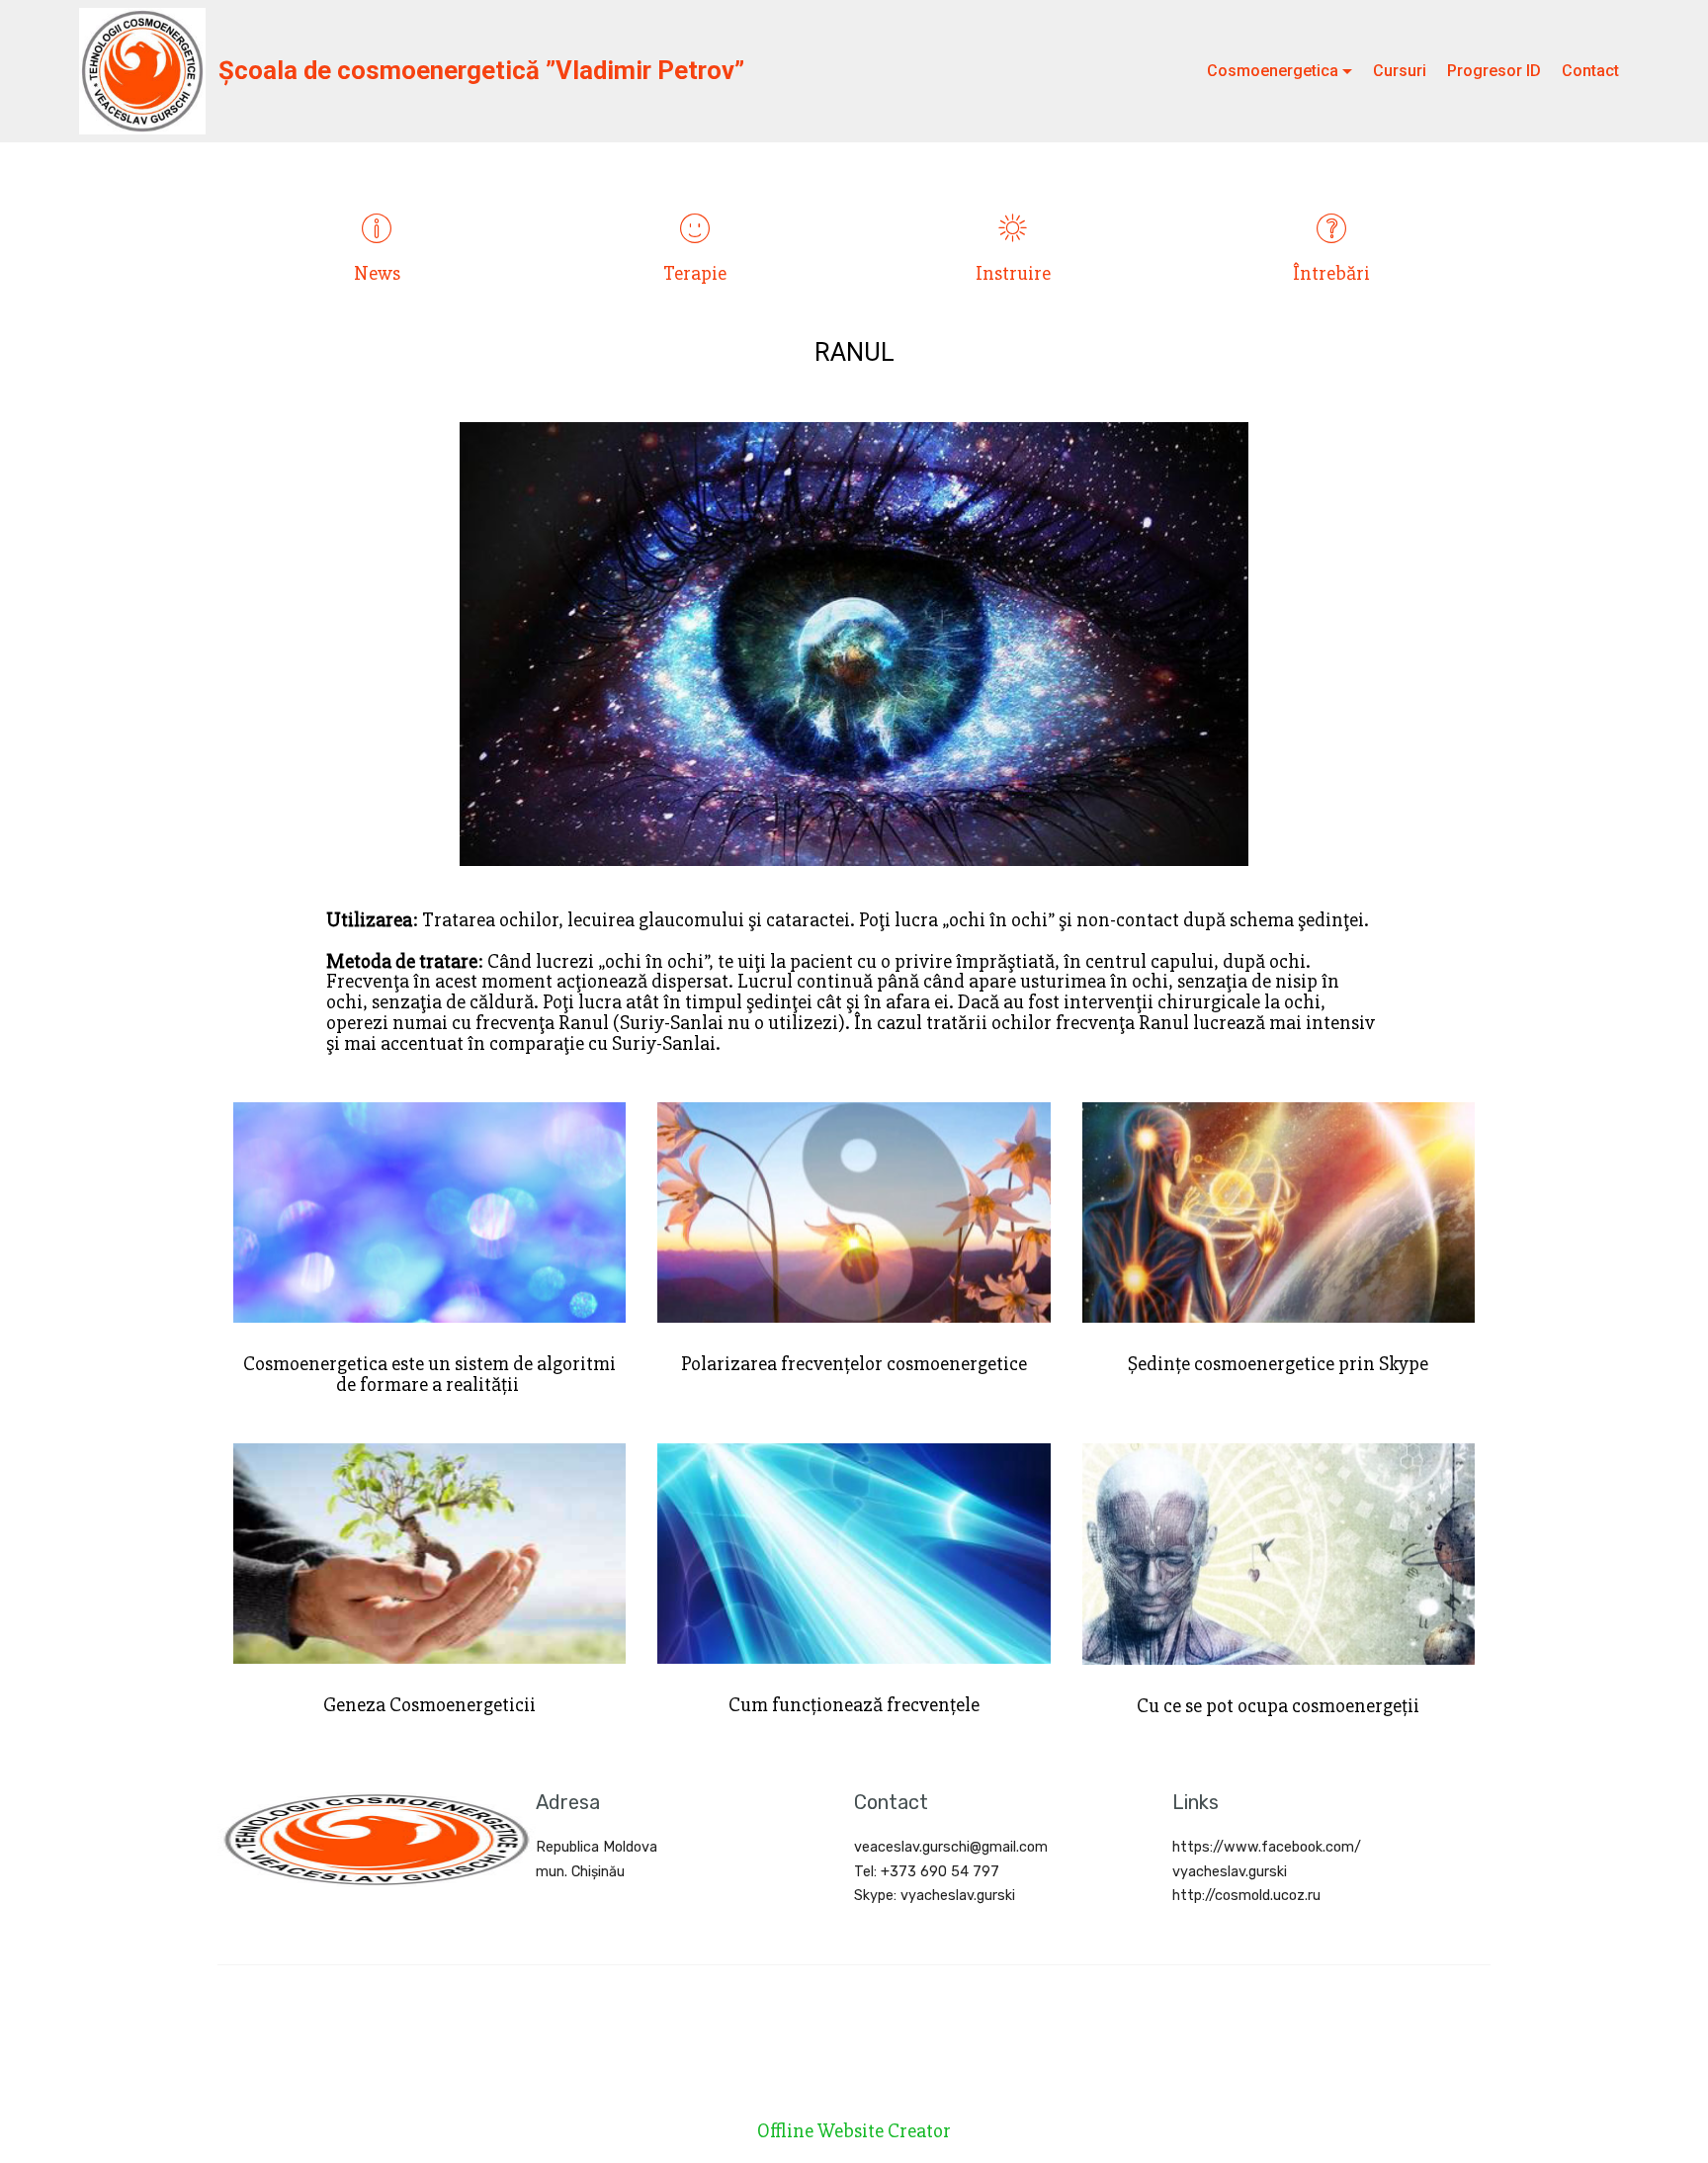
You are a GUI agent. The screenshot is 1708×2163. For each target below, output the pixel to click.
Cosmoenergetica (1273, 71)
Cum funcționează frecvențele (854, 1705)
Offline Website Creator (854, 2132)
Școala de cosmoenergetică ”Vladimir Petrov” (481, 70)
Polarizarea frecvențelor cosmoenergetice (854, 1364)
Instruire (1013, 273)
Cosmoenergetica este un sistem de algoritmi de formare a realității (429, 1374)
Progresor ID (1494, 71)
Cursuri (1400, 71)
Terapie (695, 273)
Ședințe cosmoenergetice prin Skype (1278, 1364)
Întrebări (1331, 273)
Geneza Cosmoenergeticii (429, 1705)
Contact (1590, 71)
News (377, 273)
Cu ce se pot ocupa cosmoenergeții (1278, 1706)
